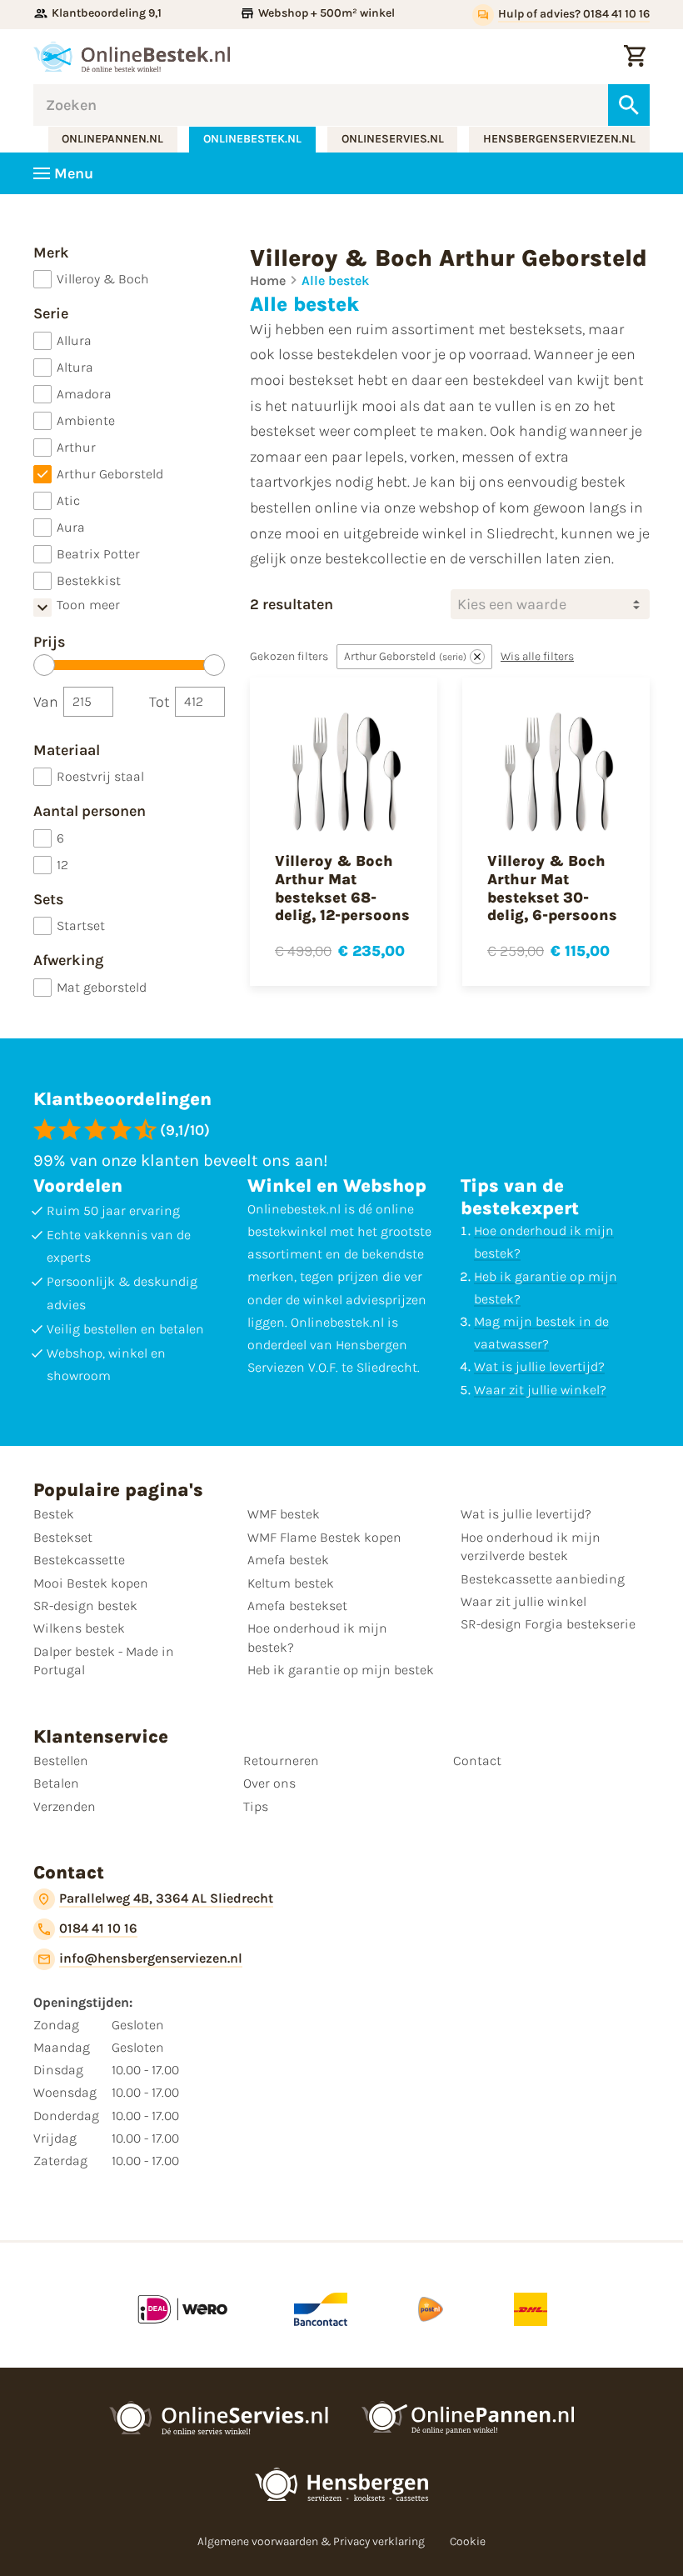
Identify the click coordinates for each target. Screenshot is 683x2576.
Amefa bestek (288, 1560)
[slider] (44, 665)
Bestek (54, 1514)
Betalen (56, 1783)
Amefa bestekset (297, 1606)
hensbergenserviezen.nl (559, 139)
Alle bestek (335, 280)
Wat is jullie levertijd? (539, 1366)
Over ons (269, 1783)
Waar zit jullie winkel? (540, 1390)
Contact (477, 1761)
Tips (256, 1806)
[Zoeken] (629, 105)
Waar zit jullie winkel (523, 1601)
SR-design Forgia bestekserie (548, 1624)
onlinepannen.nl (112, 139)
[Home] (132, 57)
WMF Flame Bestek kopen (324, 1537)
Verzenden (65, 1806)
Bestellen (61, 1761)
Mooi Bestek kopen (91, 1583)
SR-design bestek (85, 1606)
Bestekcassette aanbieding (543, 1579)
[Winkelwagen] (635, 57)
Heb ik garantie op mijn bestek (341, 1670)
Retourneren (281, 1761)
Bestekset (63, 1537)
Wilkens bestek (79, 1628)
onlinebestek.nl (252, 139)
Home (268, 280)
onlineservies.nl (393, 139)
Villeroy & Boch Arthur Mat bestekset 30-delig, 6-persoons (552, 888)
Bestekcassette (79, 1560)
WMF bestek (284, 1514)
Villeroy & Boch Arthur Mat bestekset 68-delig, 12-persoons (342, 888)
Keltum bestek (291, 1583)
